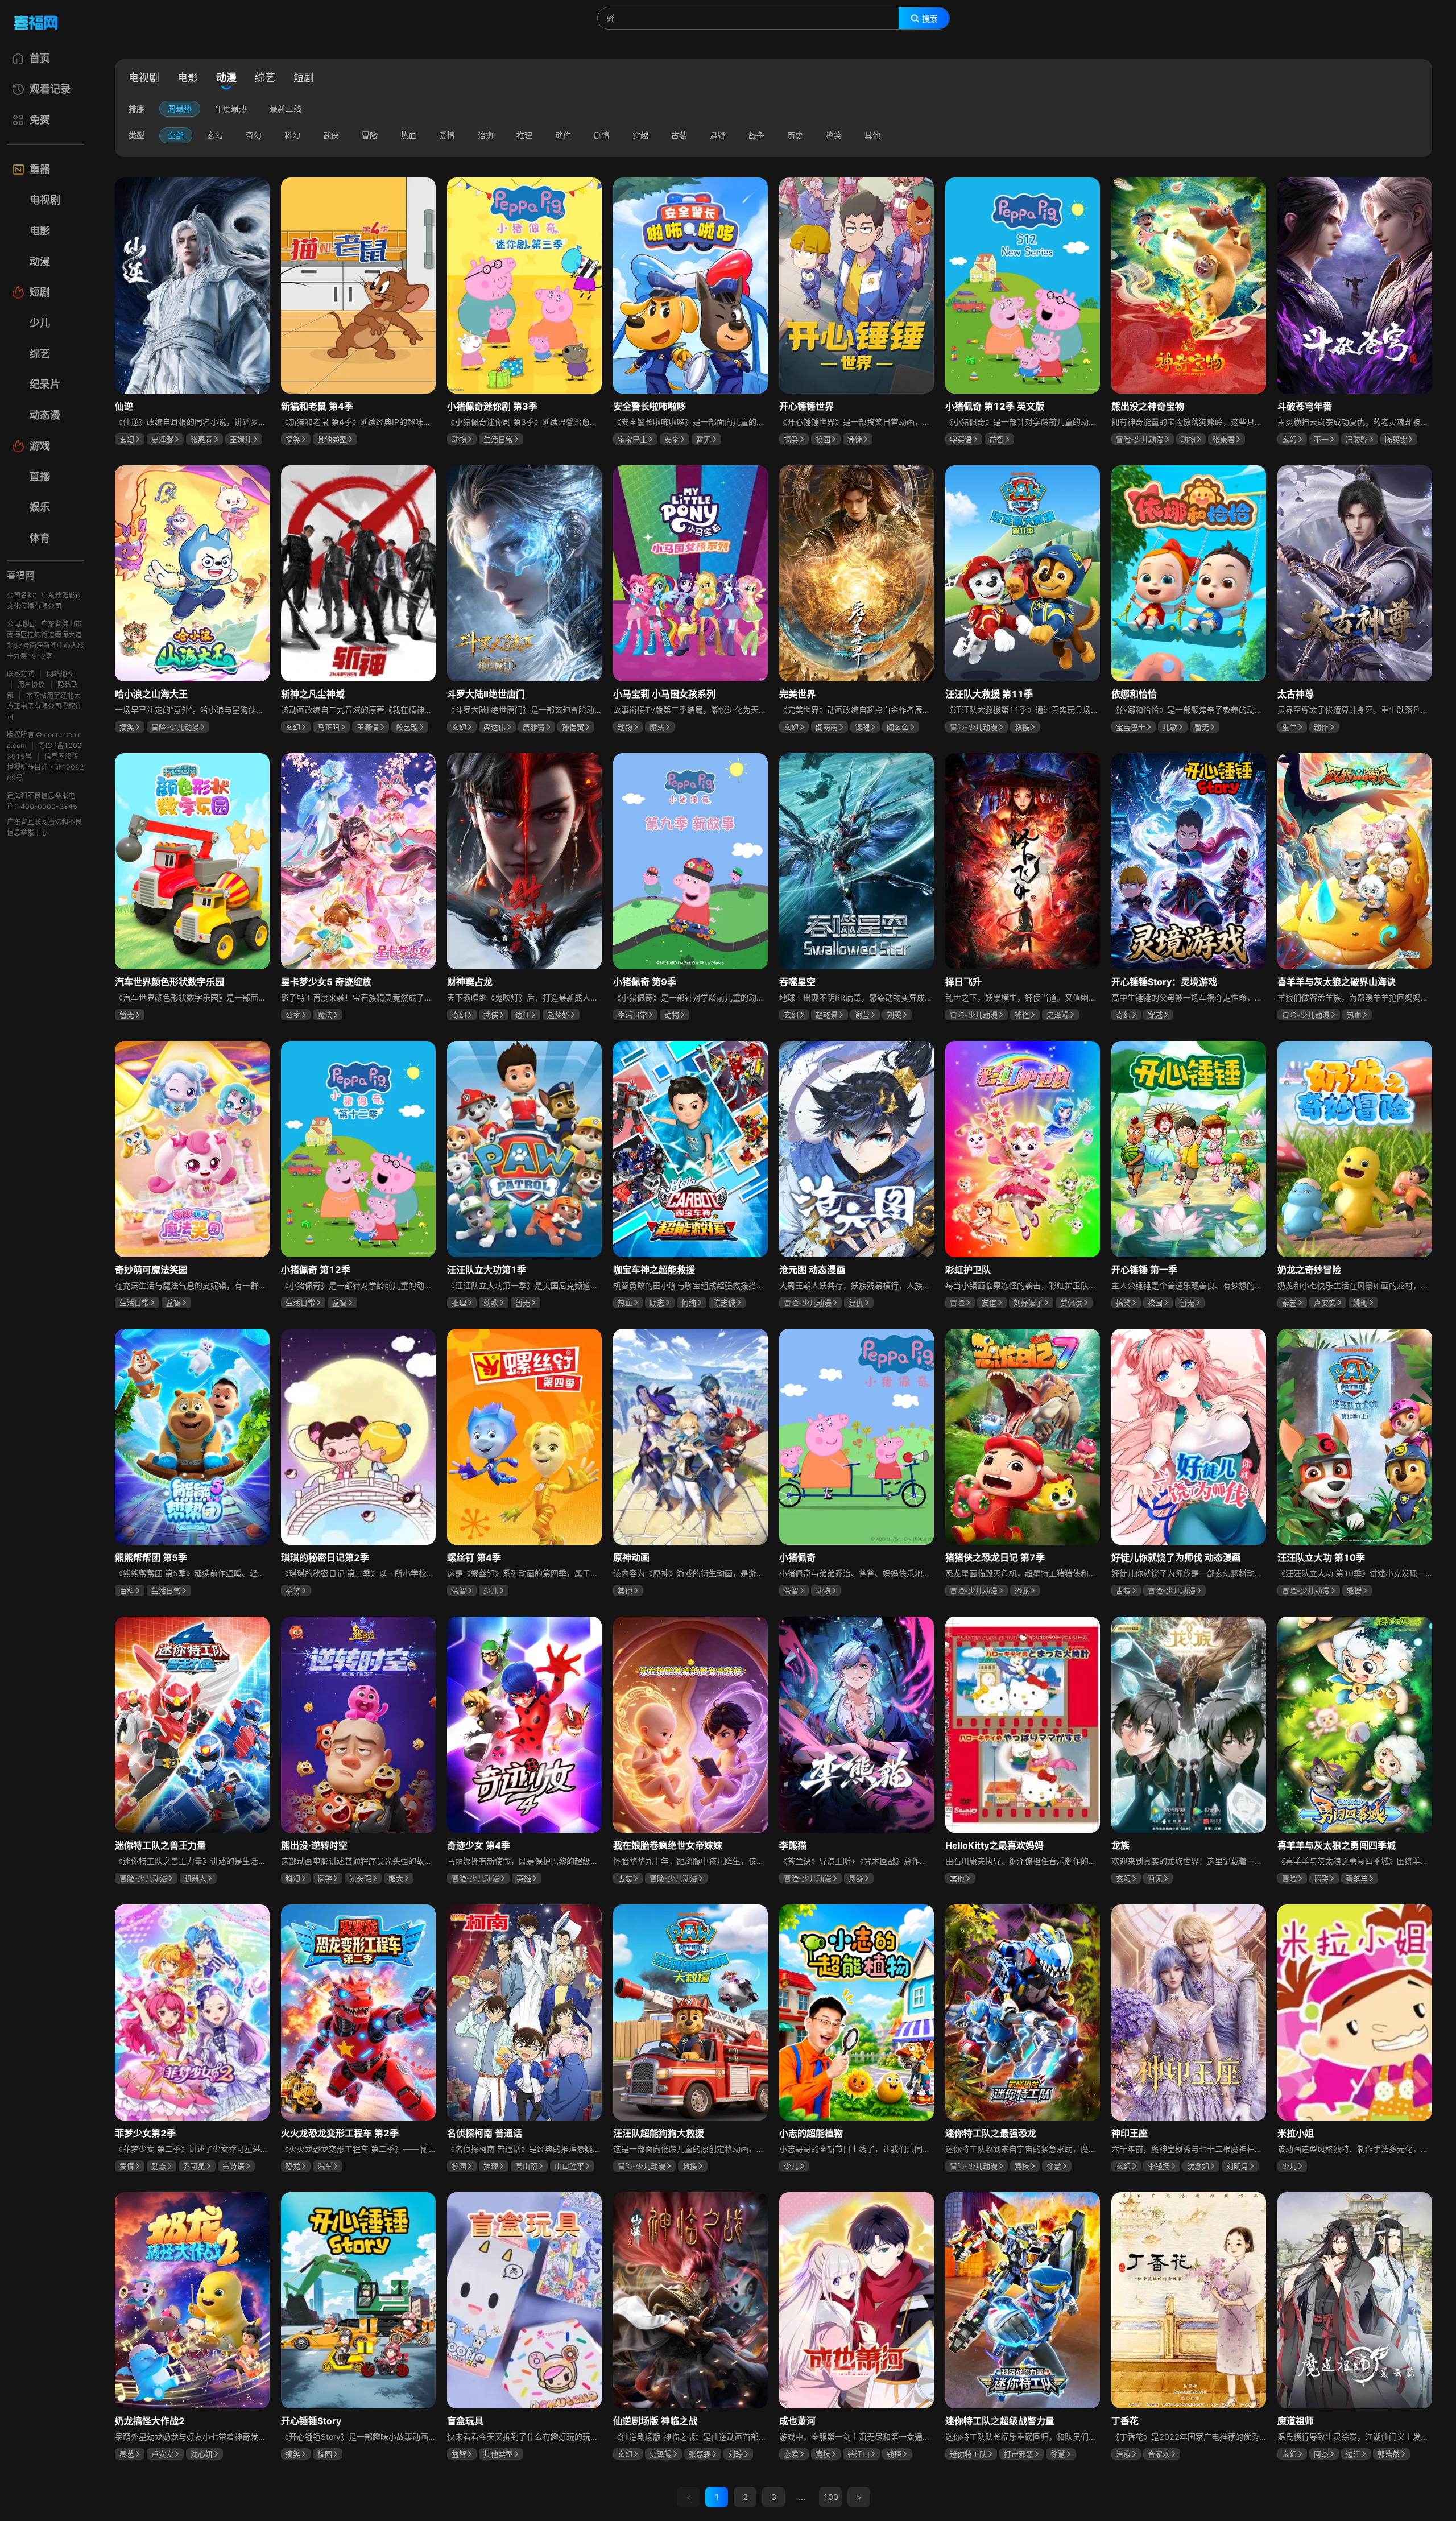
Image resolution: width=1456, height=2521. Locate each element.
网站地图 (60, 674)
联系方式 (20, 674)
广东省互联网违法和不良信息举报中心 (44, 827)
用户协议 (31, 685)
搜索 (930, 19)
